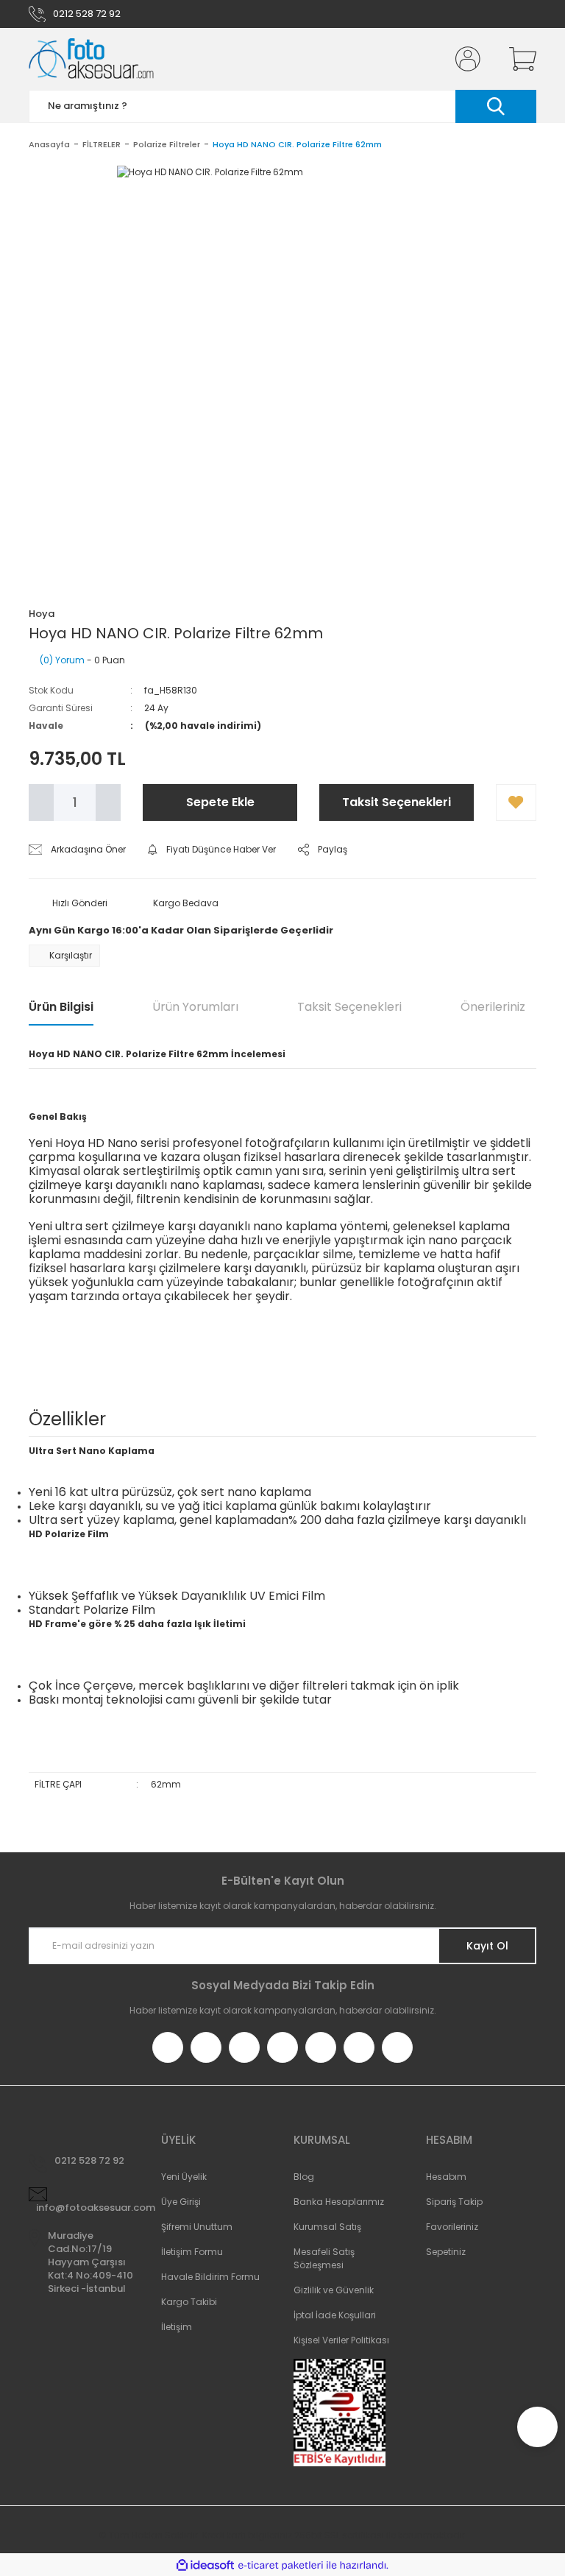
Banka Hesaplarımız (339, 2202)
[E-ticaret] (281, 2565)
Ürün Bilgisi (61, 1007)
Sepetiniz (446, 2252)
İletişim (177, 2327)
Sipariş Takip (454, 2202)
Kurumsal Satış (327, 2227)
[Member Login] (465, 59)
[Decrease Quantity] (41, 802)
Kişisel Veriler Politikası (341, 2340)
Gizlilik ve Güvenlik (334, 2290)
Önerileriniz (493, 1007)
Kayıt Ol (487, 1946)
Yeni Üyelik (184, 2177)
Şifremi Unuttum (197, 2227)
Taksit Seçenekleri (397, 802)
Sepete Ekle (220, 802)
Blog (304, 2177)
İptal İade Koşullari (335, 2315)
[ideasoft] (205, 2565)
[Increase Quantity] (108, 802)
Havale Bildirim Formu (210, 2277)
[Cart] (519, 59)
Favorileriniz (452, 2227)
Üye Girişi (181, 2202)
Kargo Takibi (189, 2302)
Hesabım (446, 2177)
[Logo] (91, 59)
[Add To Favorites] (516, 802)
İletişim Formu (192, 2252)
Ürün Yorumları (195, 1007)
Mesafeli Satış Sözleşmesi (324, 2258)
